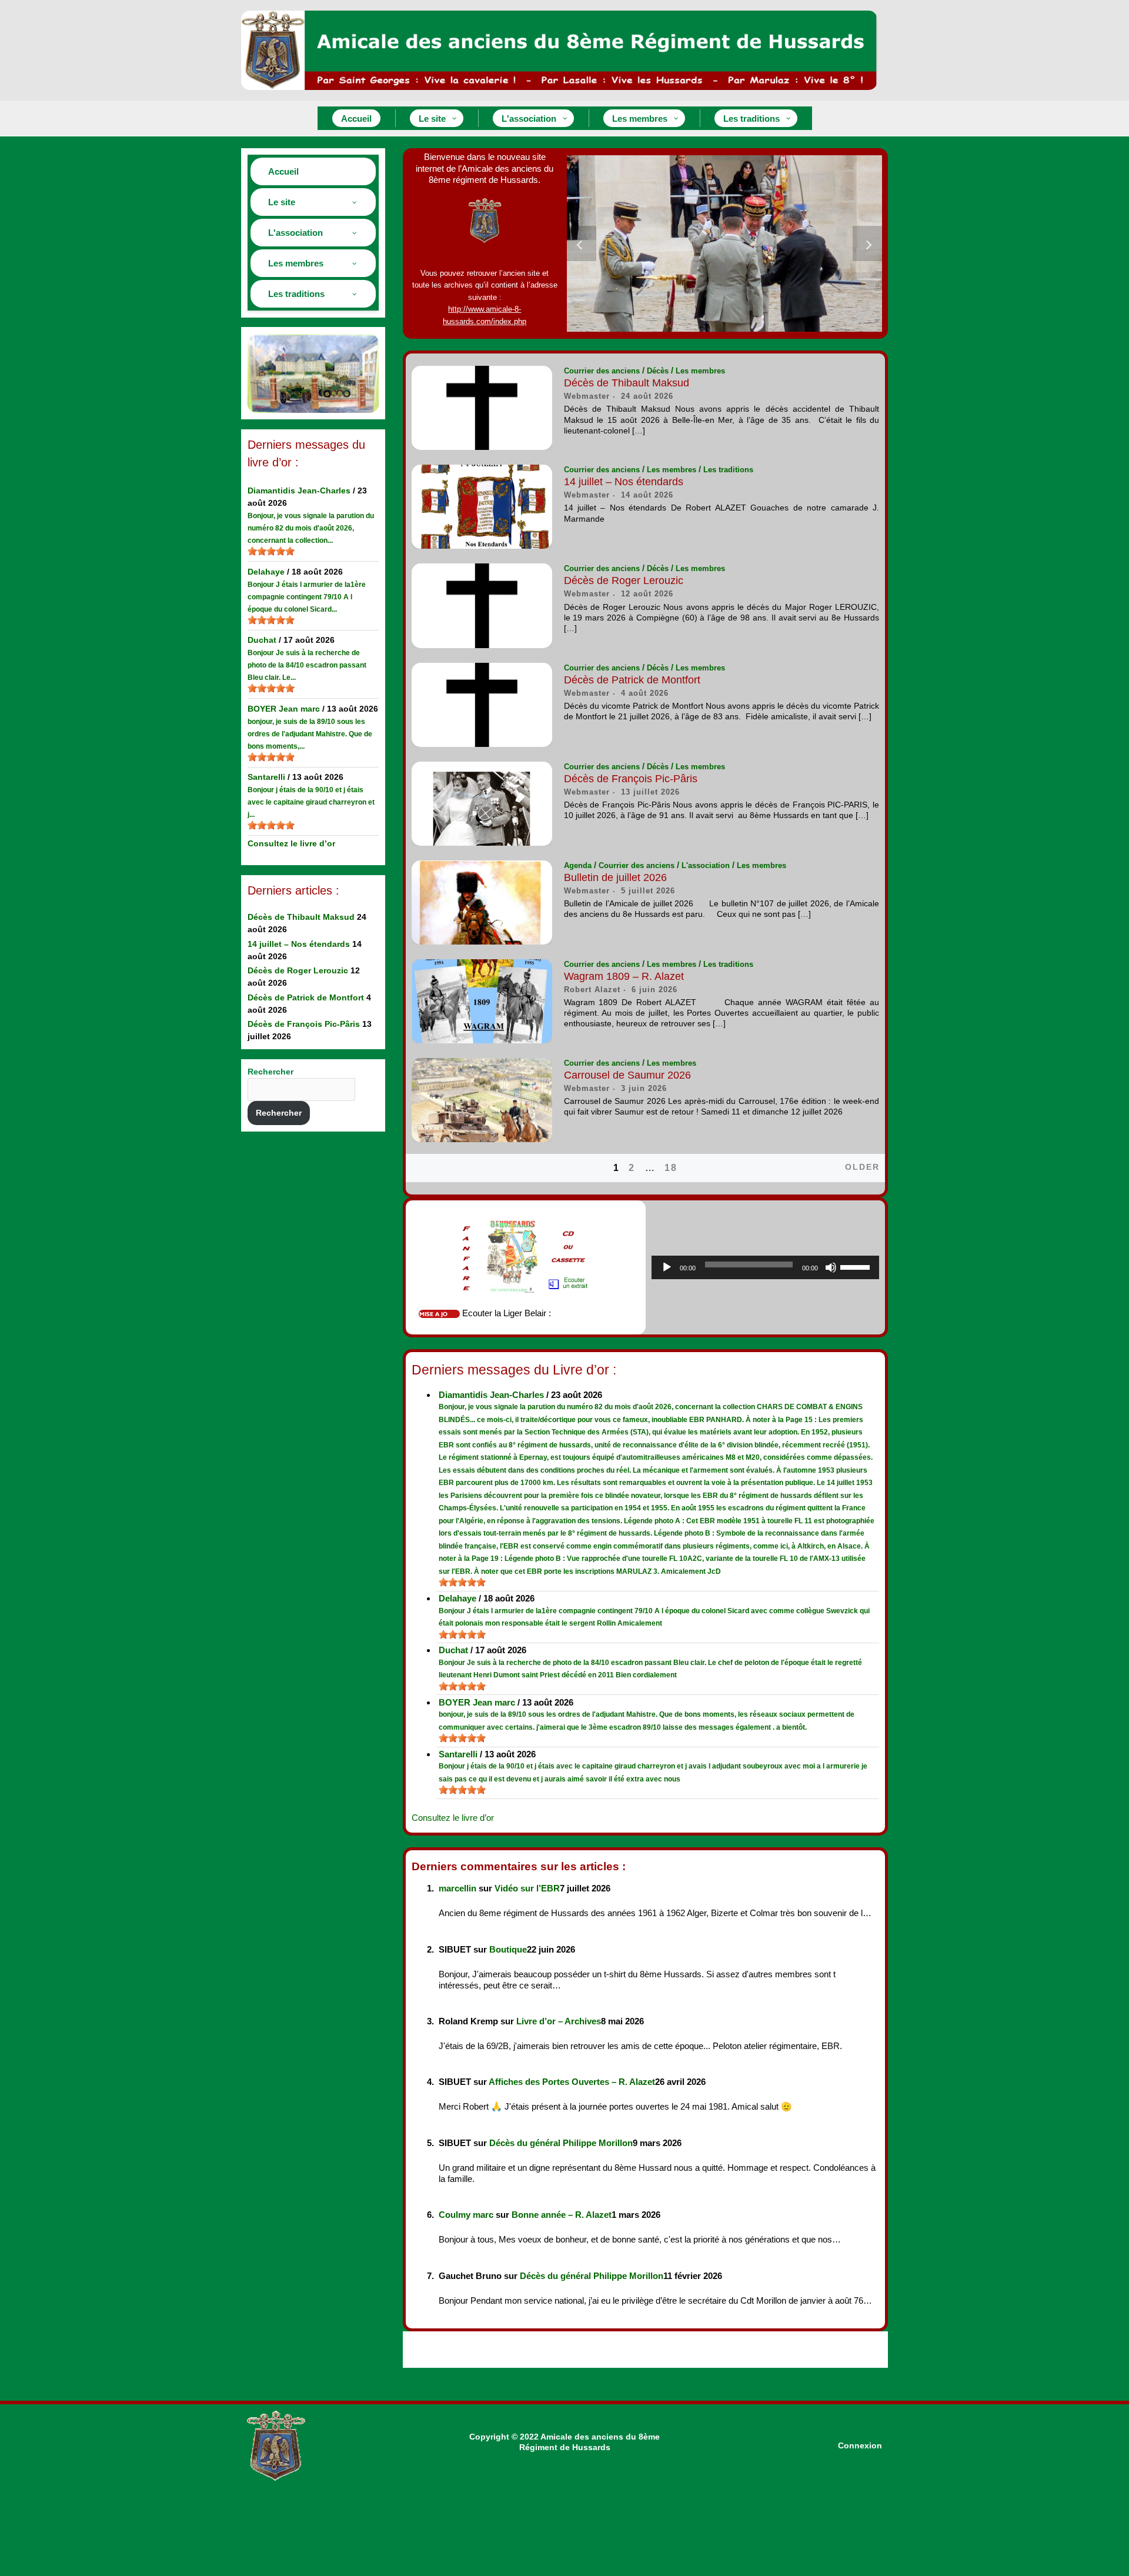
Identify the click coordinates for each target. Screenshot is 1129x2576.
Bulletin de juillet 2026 (615, 877)
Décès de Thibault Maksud (301, 917)
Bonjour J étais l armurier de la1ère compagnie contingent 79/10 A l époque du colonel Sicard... (307, 597)
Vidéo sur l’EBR (527, 1888)
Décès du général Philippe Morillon (561, 2143)
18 (671, 1168)
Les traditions (728, 470)
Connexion (860, 2445)
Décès (658, 371)
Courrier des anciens (602, 371)
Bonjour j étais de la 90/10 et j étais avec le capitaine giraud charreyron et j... (311, 802)
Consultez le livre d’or (291, 843)
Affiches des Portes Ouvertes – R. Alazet (572, 2082)
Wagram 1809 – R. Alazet (624, 976)
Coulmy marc (466, 2215)
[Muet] (831, 1267)
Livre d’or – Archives (559, 2021)
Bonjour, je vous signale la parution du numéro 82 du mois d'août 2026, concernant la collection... (311, 528)
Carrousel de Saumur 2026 (627, 1075)
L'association (706, 865)
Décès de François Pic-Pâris (304, 1024)
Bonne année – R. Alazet (562, 2215)
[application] (766, 1267)
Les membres (700, 371)
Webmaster (587, 396)
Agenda (578, 865)
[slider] (271, 551)
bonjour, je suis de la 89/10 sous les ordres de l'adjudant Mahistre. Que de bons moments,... (310, 734)
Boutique (508, 1949)
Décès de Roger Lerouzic (298, 970)
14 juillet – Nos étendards (299, 944)
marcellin (457, 1888)
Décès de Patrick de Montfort (306, 997)
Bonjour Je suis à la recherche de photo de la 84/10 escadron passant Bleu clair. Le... (307, 665)
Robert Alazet (592, 990)
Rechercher (270, 1072)
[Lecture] (667, 1267)
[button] (582, 243)
